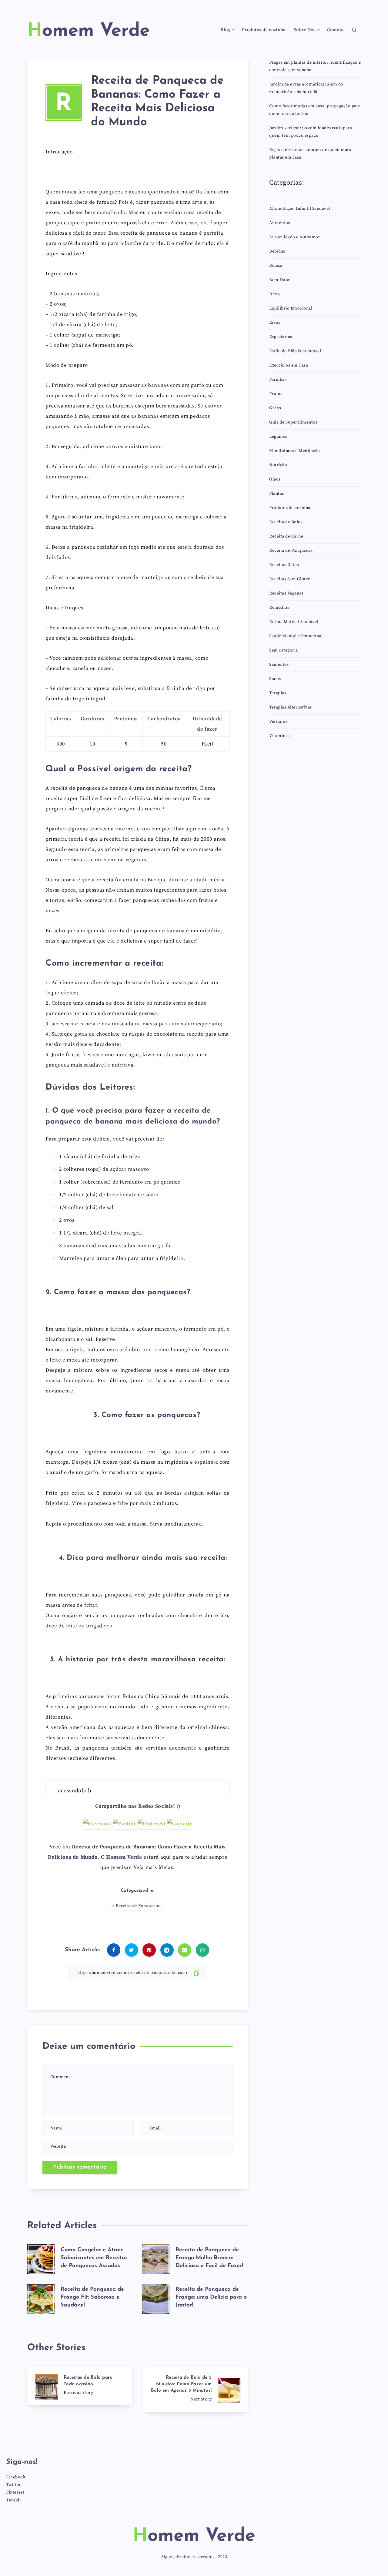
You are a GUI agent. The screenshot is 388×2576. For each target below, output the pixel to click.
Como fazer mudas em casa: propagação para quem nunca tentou (315, 110)
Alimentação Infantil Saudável (300, 209)
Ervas (275, 323)
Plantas (277, 494)
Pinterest (15, 2492)
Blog (225, 30)
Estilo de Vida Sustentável (295, 351)
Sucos (275, 679)
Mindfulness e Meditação (295, 451)
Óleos (275, 479)
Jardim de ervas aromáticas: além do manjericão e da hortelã (306, 88)
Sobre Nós (305, 30)
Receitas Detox (284, 565)
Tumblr (14, 2500)
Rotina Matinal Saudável (294, 622)
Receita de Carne (286, 536)
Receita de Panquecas (138, 1906)
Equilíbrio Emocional (291, 308)
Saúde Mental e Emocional (296, 636)
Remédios (279, 608)
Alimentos (280, 223)
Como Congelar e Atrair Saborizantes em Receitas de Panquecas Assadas (94, 2258)
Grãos (275, 408)
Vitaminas (279, 736)
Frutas (276, 394)
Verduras (278, 722)
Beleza (276, 266)
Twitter (13, 2485)
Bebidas (277, 251)
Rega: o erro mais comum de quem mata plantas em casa (310, 154)
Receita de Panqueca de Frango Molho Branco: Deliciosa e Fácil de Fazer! (209, 2258)
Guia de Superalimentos (293, 422)
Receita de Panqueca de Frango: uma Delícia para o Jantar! (211, 2297)
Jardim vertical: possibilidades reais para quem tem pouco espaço (311, 132)
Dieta (275, 294)
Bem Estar (280, 280)
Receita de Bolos (286, 522)
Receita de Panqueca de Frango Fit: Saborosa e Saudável (92, 2297)
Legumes (278, 437)
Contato (335, 30)
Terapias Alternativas (291, 707)
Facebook (16, 2477)
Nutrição (278, 465)
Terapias (278, 693)
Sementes (279, 665)
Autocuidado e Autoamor (295, 237)
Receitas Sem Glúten (290, 579)
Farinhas (278, 380)
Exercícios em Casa (289, 365)
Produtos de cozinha (264, 30)
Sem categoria (284, 650)
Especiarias (281, 337)
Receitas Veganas (286, 593)
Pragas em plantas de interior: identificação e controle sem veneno (315, 66)
